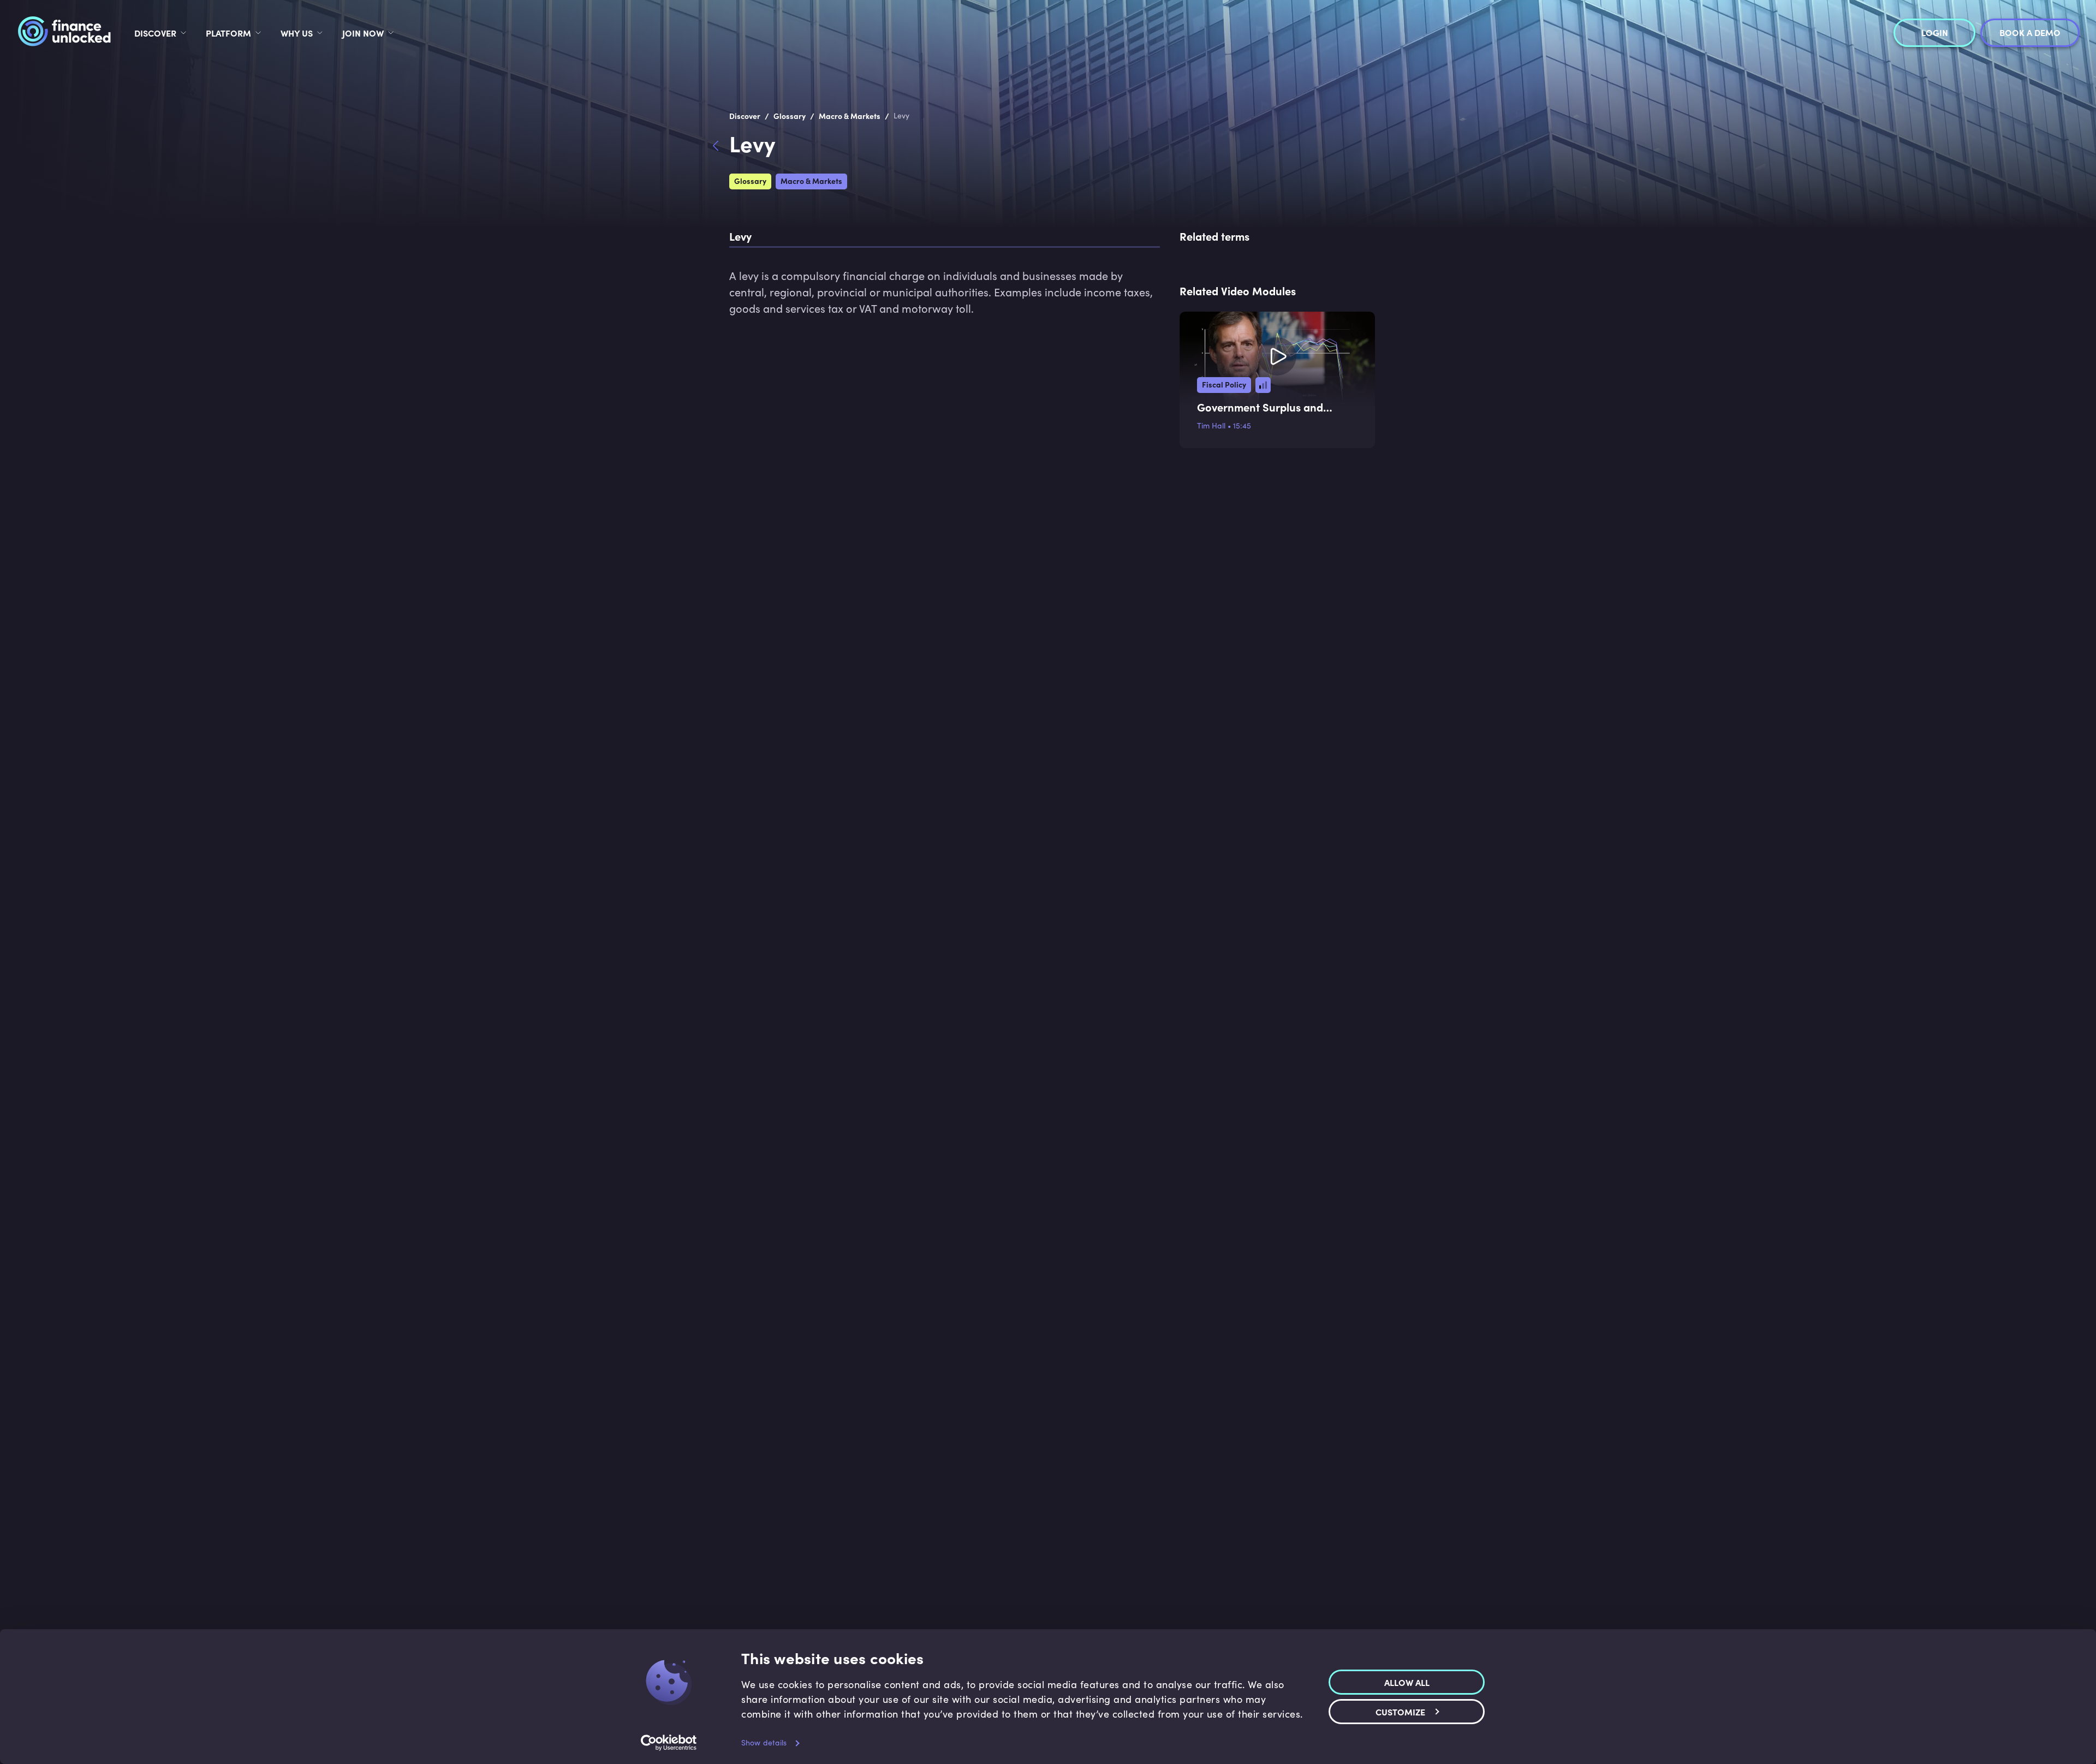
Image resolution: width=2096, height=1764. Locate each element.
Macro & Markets (811, 181)
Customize (1400, 1711)
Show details (764, 1742)
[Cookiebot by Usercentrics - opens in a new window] (669, 1743)
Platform (228, 33)
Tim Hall (1211, 425)
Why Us (297, 33)
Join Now (363, 33)
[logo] (64, 33)
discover (155, 33)
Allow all (1407, 1682)
